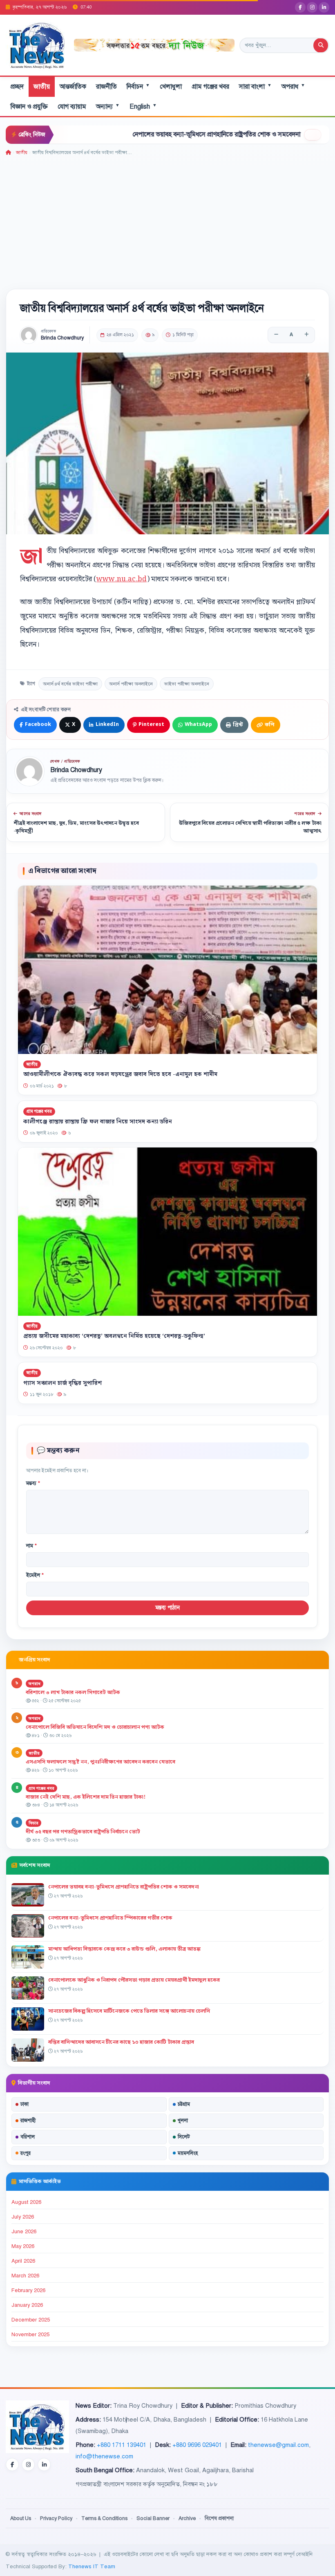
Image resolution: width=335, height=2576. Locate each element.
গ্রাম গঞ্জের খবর (210, 87)
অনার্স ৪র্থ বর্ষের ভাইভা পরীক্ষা (70, 684)
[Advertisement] (167, 218)
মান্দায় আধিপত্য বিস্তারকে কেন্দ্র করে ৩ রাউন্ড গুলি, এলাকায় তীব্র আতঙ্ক (124, 1949)
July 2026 (23, 2217)
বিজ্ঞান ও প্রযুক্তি (29, 107)
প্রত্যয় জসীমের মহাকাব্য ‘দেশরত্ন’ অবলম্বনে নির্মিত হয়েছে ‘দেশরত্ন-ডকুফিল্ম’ (114, 1337)
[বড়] (306, 335)
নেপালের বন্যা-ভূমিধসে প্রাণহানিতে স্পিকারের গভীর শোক (110, 1918)
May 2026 (23, 2246)
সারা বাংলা (255, 86)
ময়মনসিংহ (188, 2153)
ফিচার (33, 1823)
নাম (31, 1546)
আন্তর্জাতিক (73, 87)
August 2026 (26, 2202)
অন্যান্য (108, 106)
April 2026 (23, 2261)
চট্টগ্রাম (184, 2104)
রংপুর (26, 2153)
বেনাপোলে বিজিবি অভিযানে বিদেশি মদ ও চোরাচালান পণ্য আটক (96, 1727)
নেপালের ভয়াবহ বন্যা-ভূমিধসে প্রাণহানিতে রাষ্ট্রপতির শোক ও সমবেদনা (158, 134)
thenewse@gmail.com (278, 2445)
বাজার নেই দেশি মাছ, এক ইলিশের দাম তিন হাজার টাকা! (86, 1797)
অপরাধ (293, 86)
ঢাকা (25, 2104)
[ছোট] (276, 335)
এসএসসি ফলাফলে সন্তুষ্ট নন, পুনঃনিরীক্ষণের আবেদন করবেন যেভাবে (100, 1762)
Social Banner (153, 2518)
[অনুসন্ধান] (321, 45)
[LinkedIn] (324, 7)
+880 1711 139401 (122, 2445)
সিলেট (184, 2137)
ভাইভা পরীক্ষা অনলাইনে (187, 684)
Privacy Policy (56, 2518)
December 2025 (31, 2320)
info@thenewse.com (104, 2456)
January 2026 (27, 2305)
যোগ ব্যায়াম (72, 107)
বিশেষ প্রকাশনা (219, 2518)
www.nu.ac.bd (122, 579)
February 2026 (28, 2290)
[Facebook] (300, 7)
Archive (187, 2518)
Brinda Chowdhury (62, 338)
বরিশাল (28, 2137)
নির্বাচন (138, 86)
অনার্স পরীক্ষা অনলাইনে (131, 684)
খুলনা (183, 2121)
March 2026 (25, 2276)
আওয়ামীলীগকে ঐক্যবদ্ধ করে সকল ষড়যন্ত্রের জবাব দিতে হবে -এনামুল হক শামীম (120, 1075)
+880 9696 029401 (197, 2445)
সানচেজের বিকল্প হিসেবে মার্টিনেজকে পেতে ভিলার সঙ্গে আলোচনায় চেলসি (129, 2011)
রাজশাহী (28, 2121)
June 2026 (24, 2232)
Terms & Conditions (104, 2518)
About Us (21, 2518)
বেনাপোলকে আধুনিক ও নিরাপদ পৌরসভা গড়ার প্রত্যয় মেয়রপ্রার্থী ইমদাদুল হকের (134, 1980)
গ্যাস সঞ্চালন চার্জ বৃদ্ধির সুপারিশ (63, 1383)
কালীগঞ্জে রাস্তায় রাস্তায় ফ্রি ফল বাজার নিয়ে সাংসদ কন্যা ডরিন (98, 1121)
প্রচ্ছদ (17, 87)
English (143, 106)
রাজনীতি (106, 87)
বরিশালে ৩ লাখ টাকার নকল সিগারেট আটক (73, 1692)
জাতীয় (42, 87)
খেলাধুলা (171, 87)
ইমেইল (35, 1575)
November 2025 (30, 2335)
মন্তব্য (33, 1483)
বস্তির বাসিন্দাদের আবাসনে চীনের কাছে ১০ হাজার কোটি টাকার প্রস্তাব (121, 2042)
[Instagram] (312, 7)
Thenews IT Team (92, 2566)
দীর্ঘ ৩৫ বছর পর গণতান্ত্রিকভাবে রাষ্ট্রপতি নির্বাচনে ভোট (83, 1832)
